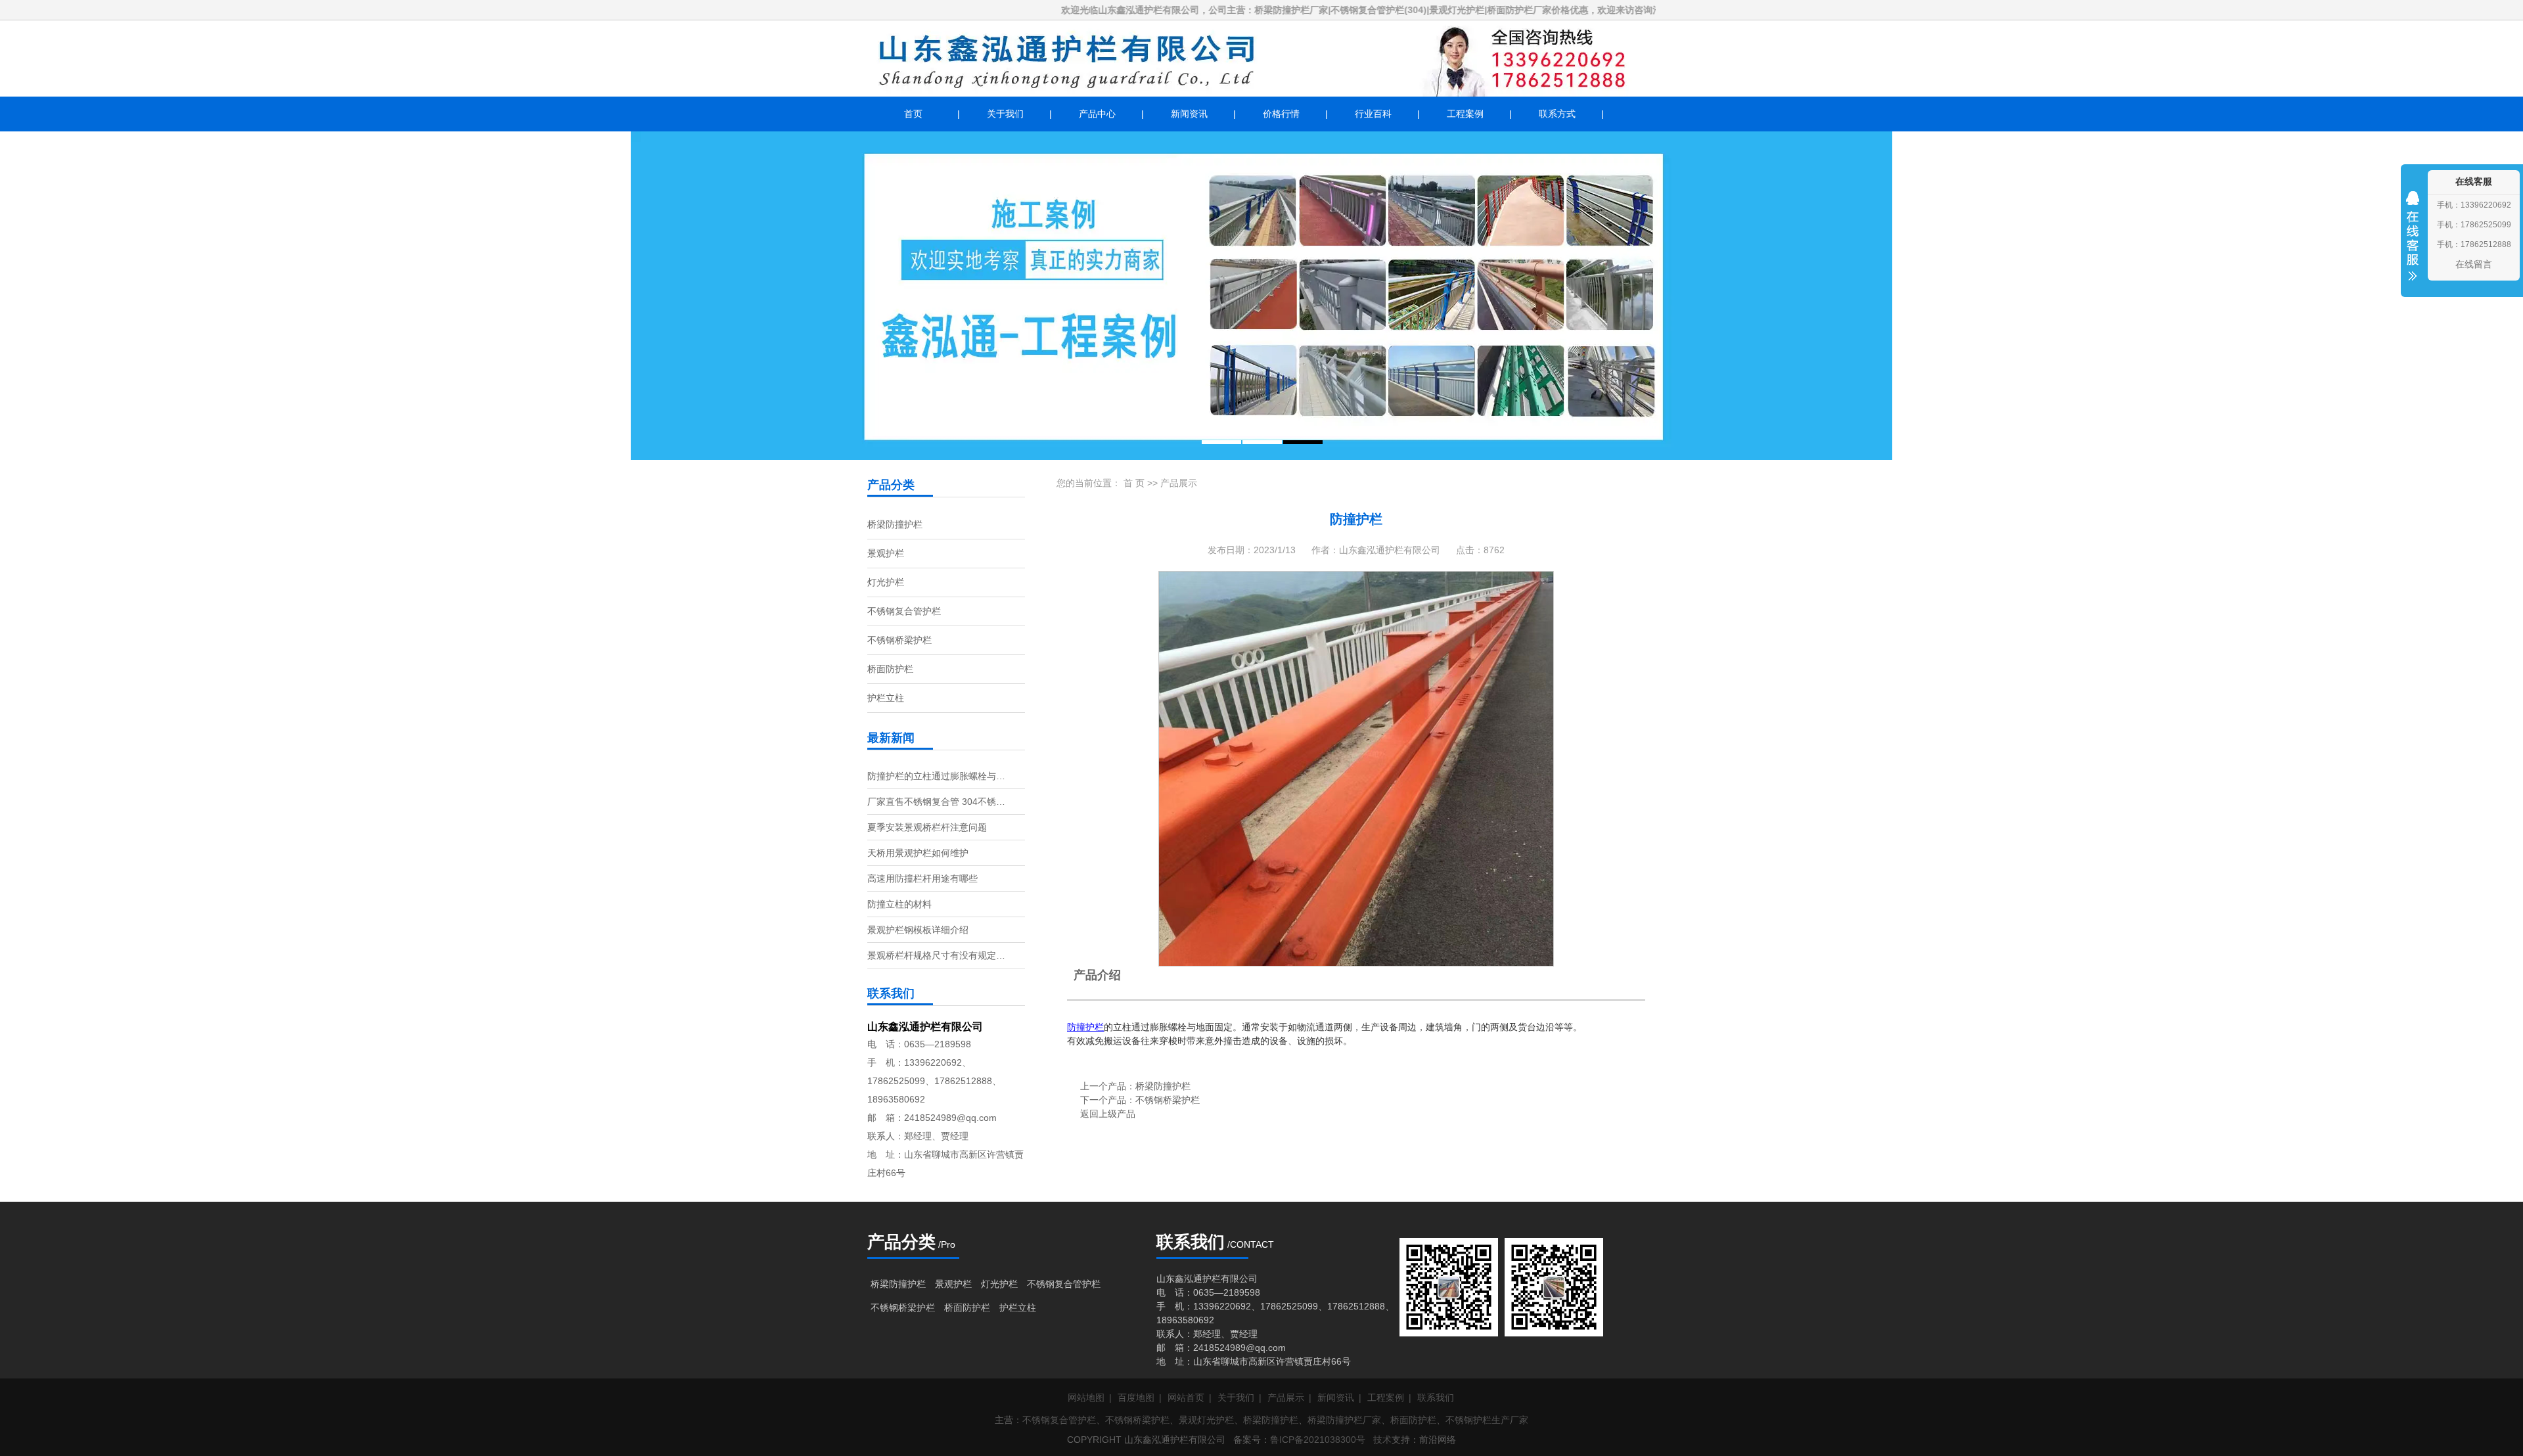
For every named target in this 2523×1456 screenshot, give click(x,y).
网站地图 (1086, 1398)
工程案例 (1465, 114)
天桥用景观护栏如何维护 (918, 853)
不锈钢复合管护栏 (904, 611)
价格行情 (1281, 114)
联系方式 (1557, 114)
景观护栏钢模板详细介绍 (918, 930)
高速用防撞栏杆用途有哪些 (922, 878)
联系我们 (1436, 1398)
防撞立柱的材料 (899, 904)
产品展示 (1179, 483)
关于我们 (1005, 114)
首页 (913, 114)
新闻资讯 (1189, 114)
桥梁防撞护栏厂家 (1344, 1420)
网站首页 (1186, 1398)
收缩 (2413, 244)
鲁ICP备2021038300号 (1318, 1440)
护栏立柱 (886, 698)
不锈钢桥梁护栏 (899, 640)
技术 (1382, 1440)
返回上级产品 (1108, 1114)
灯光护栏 (886, 582)
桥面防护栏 (890, 669)
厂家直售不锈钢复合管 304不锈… (936, 802)
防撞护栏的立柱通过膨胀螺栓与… (936, 776)
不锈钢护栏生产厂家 (1487, 1420)
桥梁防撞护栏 (895, 524)
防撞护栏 (1085, 1027)
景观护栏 (886, 553)
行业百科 (1373, 114)
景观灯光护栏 (1206, 1420)
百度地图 (1136, 1398)
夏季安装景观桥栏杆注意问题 (927, 827)
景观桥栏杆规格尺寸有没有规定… (936, 955)
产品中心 (1097, 114)
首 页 (1134, 483)
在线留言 (2474, 264)
